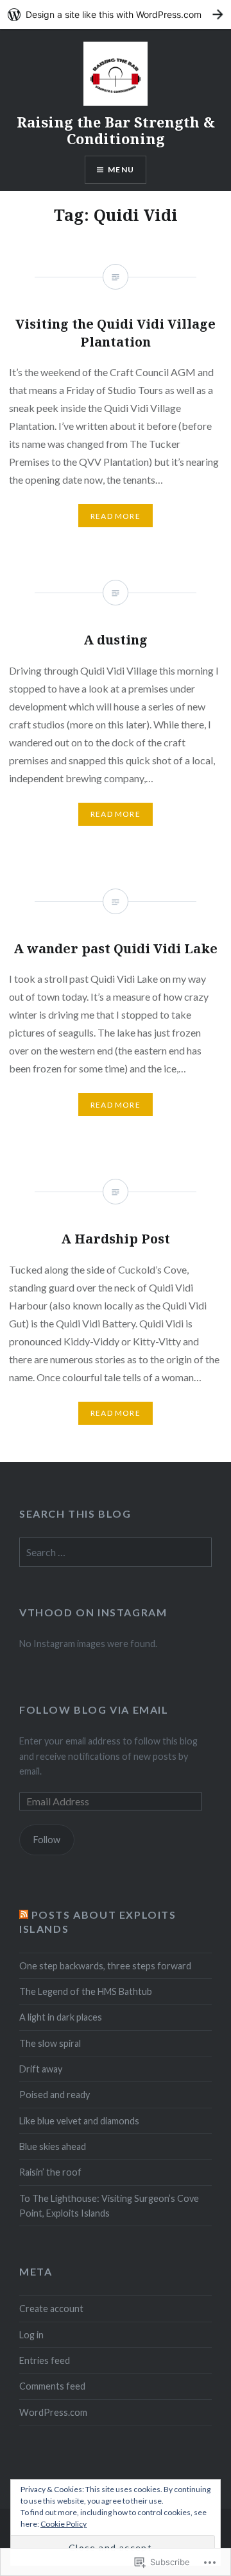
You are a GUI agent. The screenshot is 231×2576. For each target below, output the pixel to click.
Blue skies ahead (53, 2146)
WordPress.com (53, 2412)
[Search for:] (116, 1553)
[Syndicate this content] (24, 1915)
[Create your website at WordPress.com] (116, 14)
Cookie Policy (64, 2524)
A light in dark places (61, 2017)
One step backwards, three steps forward (105, 1966)
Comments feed (52, 2386)
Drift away (41, 2069)
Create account (51, 2309)
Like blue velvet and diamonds (79, 2121)
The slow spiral (50, 2043)
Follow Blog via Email (94, 1710)
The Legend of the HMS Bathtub (86, 1991)
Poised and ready (55, 2095)
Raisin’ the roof (50, 2172)
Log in (31, 2335)
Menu (121, 169)
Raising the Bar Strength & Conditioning (116, 130)
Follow (47, 1840)
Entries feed (45, 2360)
